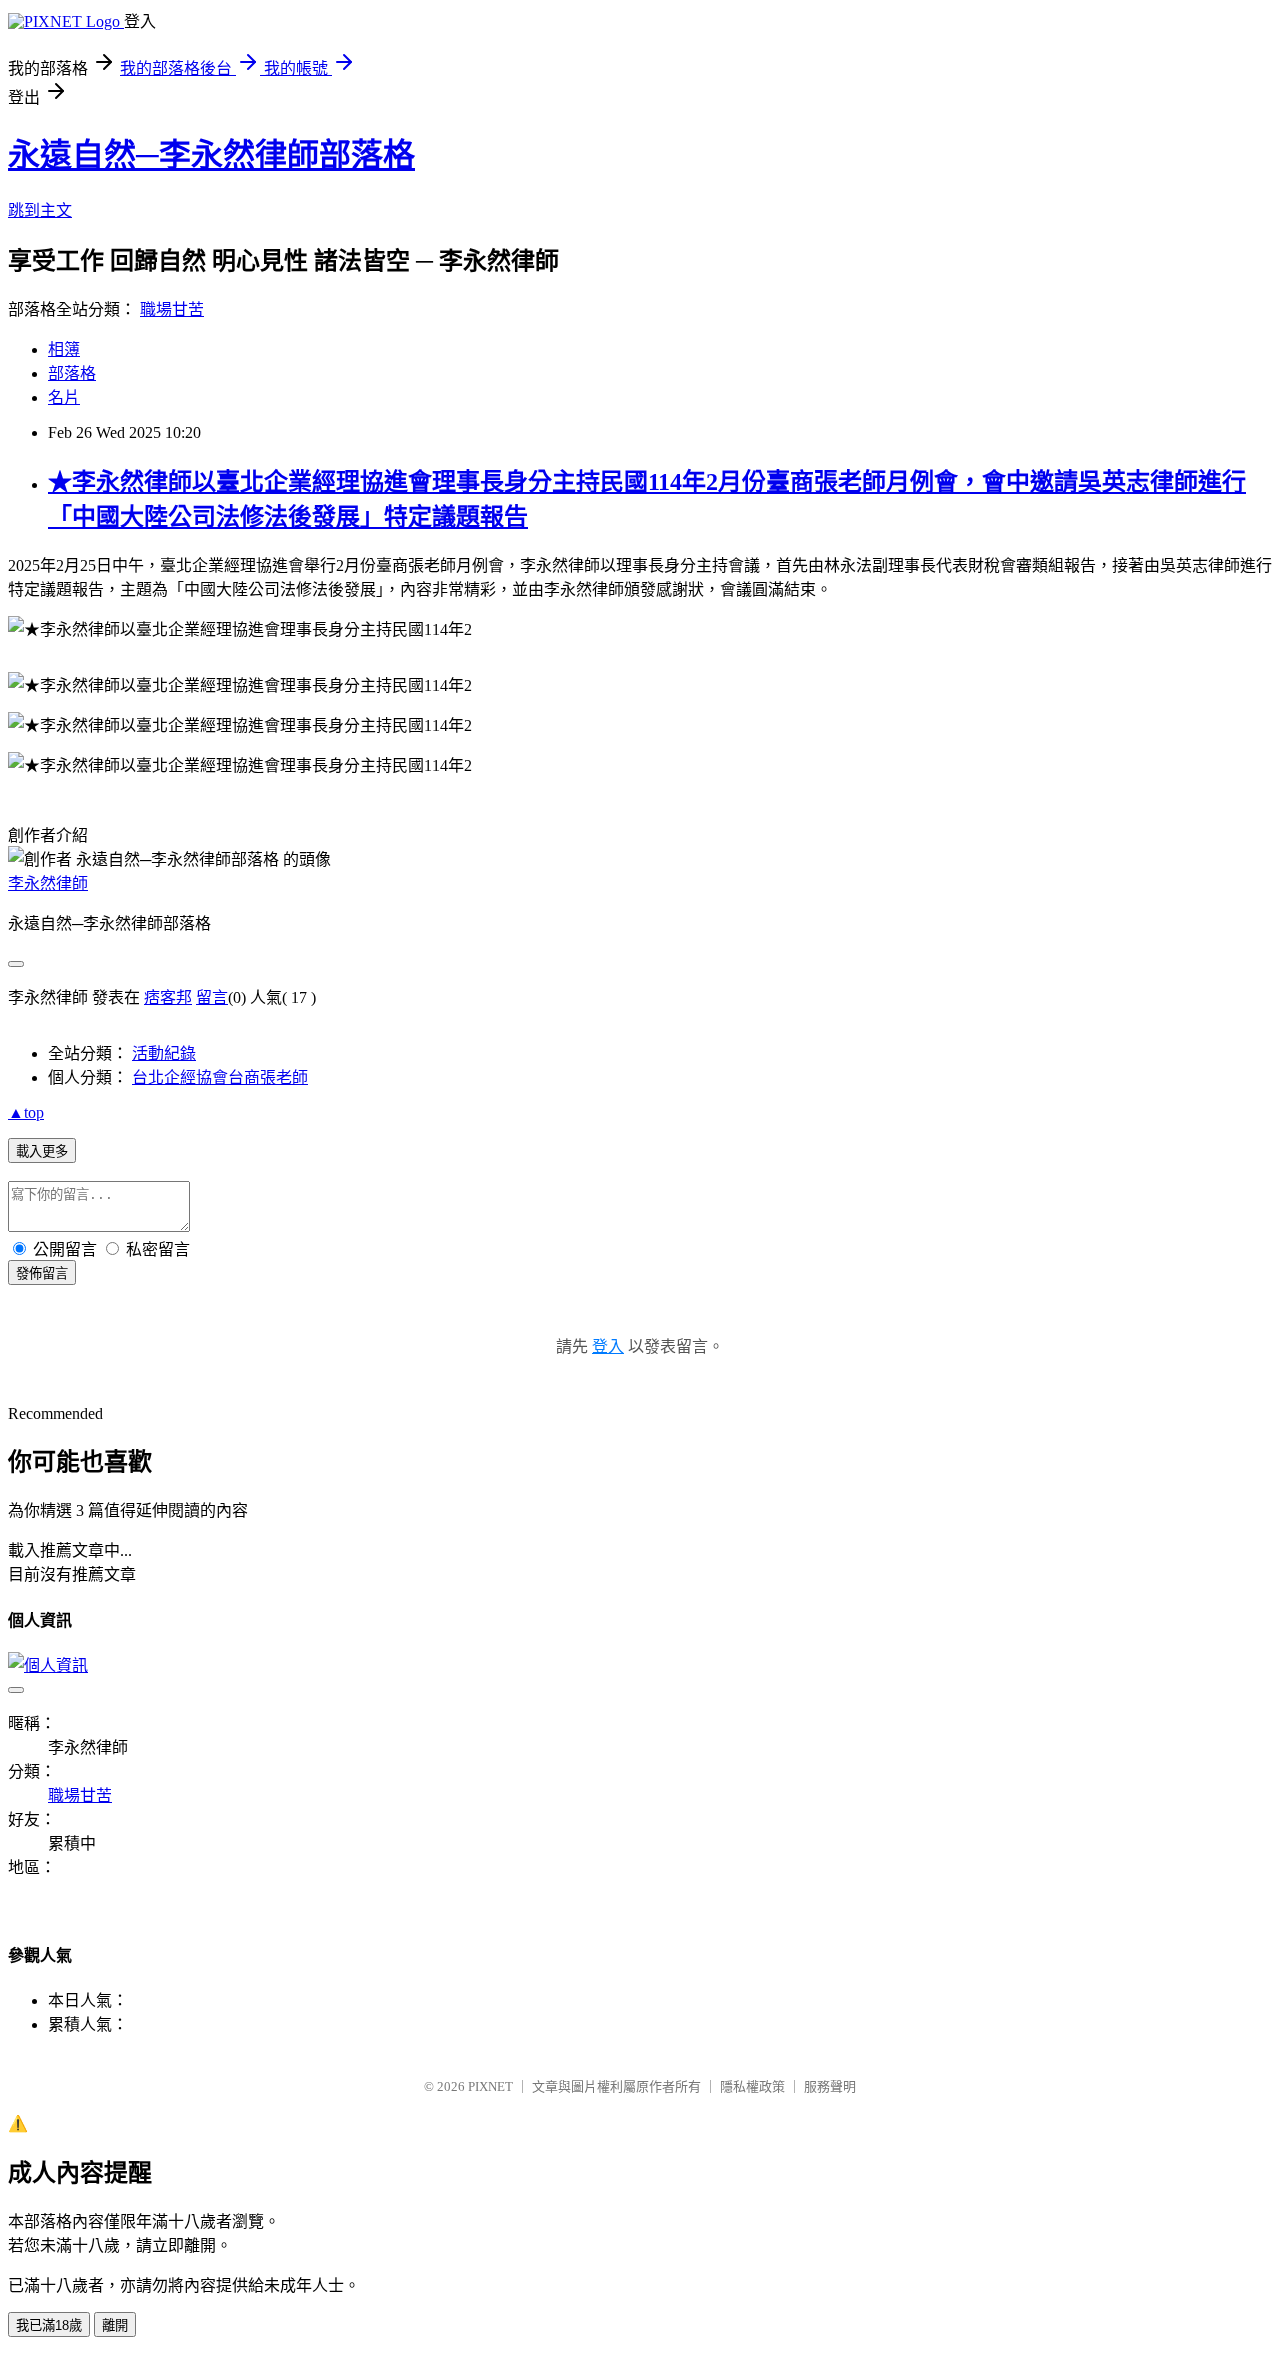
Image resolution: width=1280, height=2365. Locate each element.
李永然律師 (48, 883)
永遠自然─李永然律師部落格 (211, 155)
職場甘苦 (172, 309)
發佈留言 (42, 1273)
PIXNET (490, 2086)
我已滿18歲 (49, 2325)
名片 (64, 397)
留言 (212, 997)
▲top (26, 1112)
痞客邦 (168, 997)
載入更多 (42, 1151)
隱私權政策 (752, 2086)
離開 (115, 2325)
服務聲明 (830, 2086)
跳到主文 (40, 210)
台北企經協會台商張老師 (220, 1077)
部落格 (72, 373)
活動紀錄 (164, 1053)
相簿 (64, 349)
